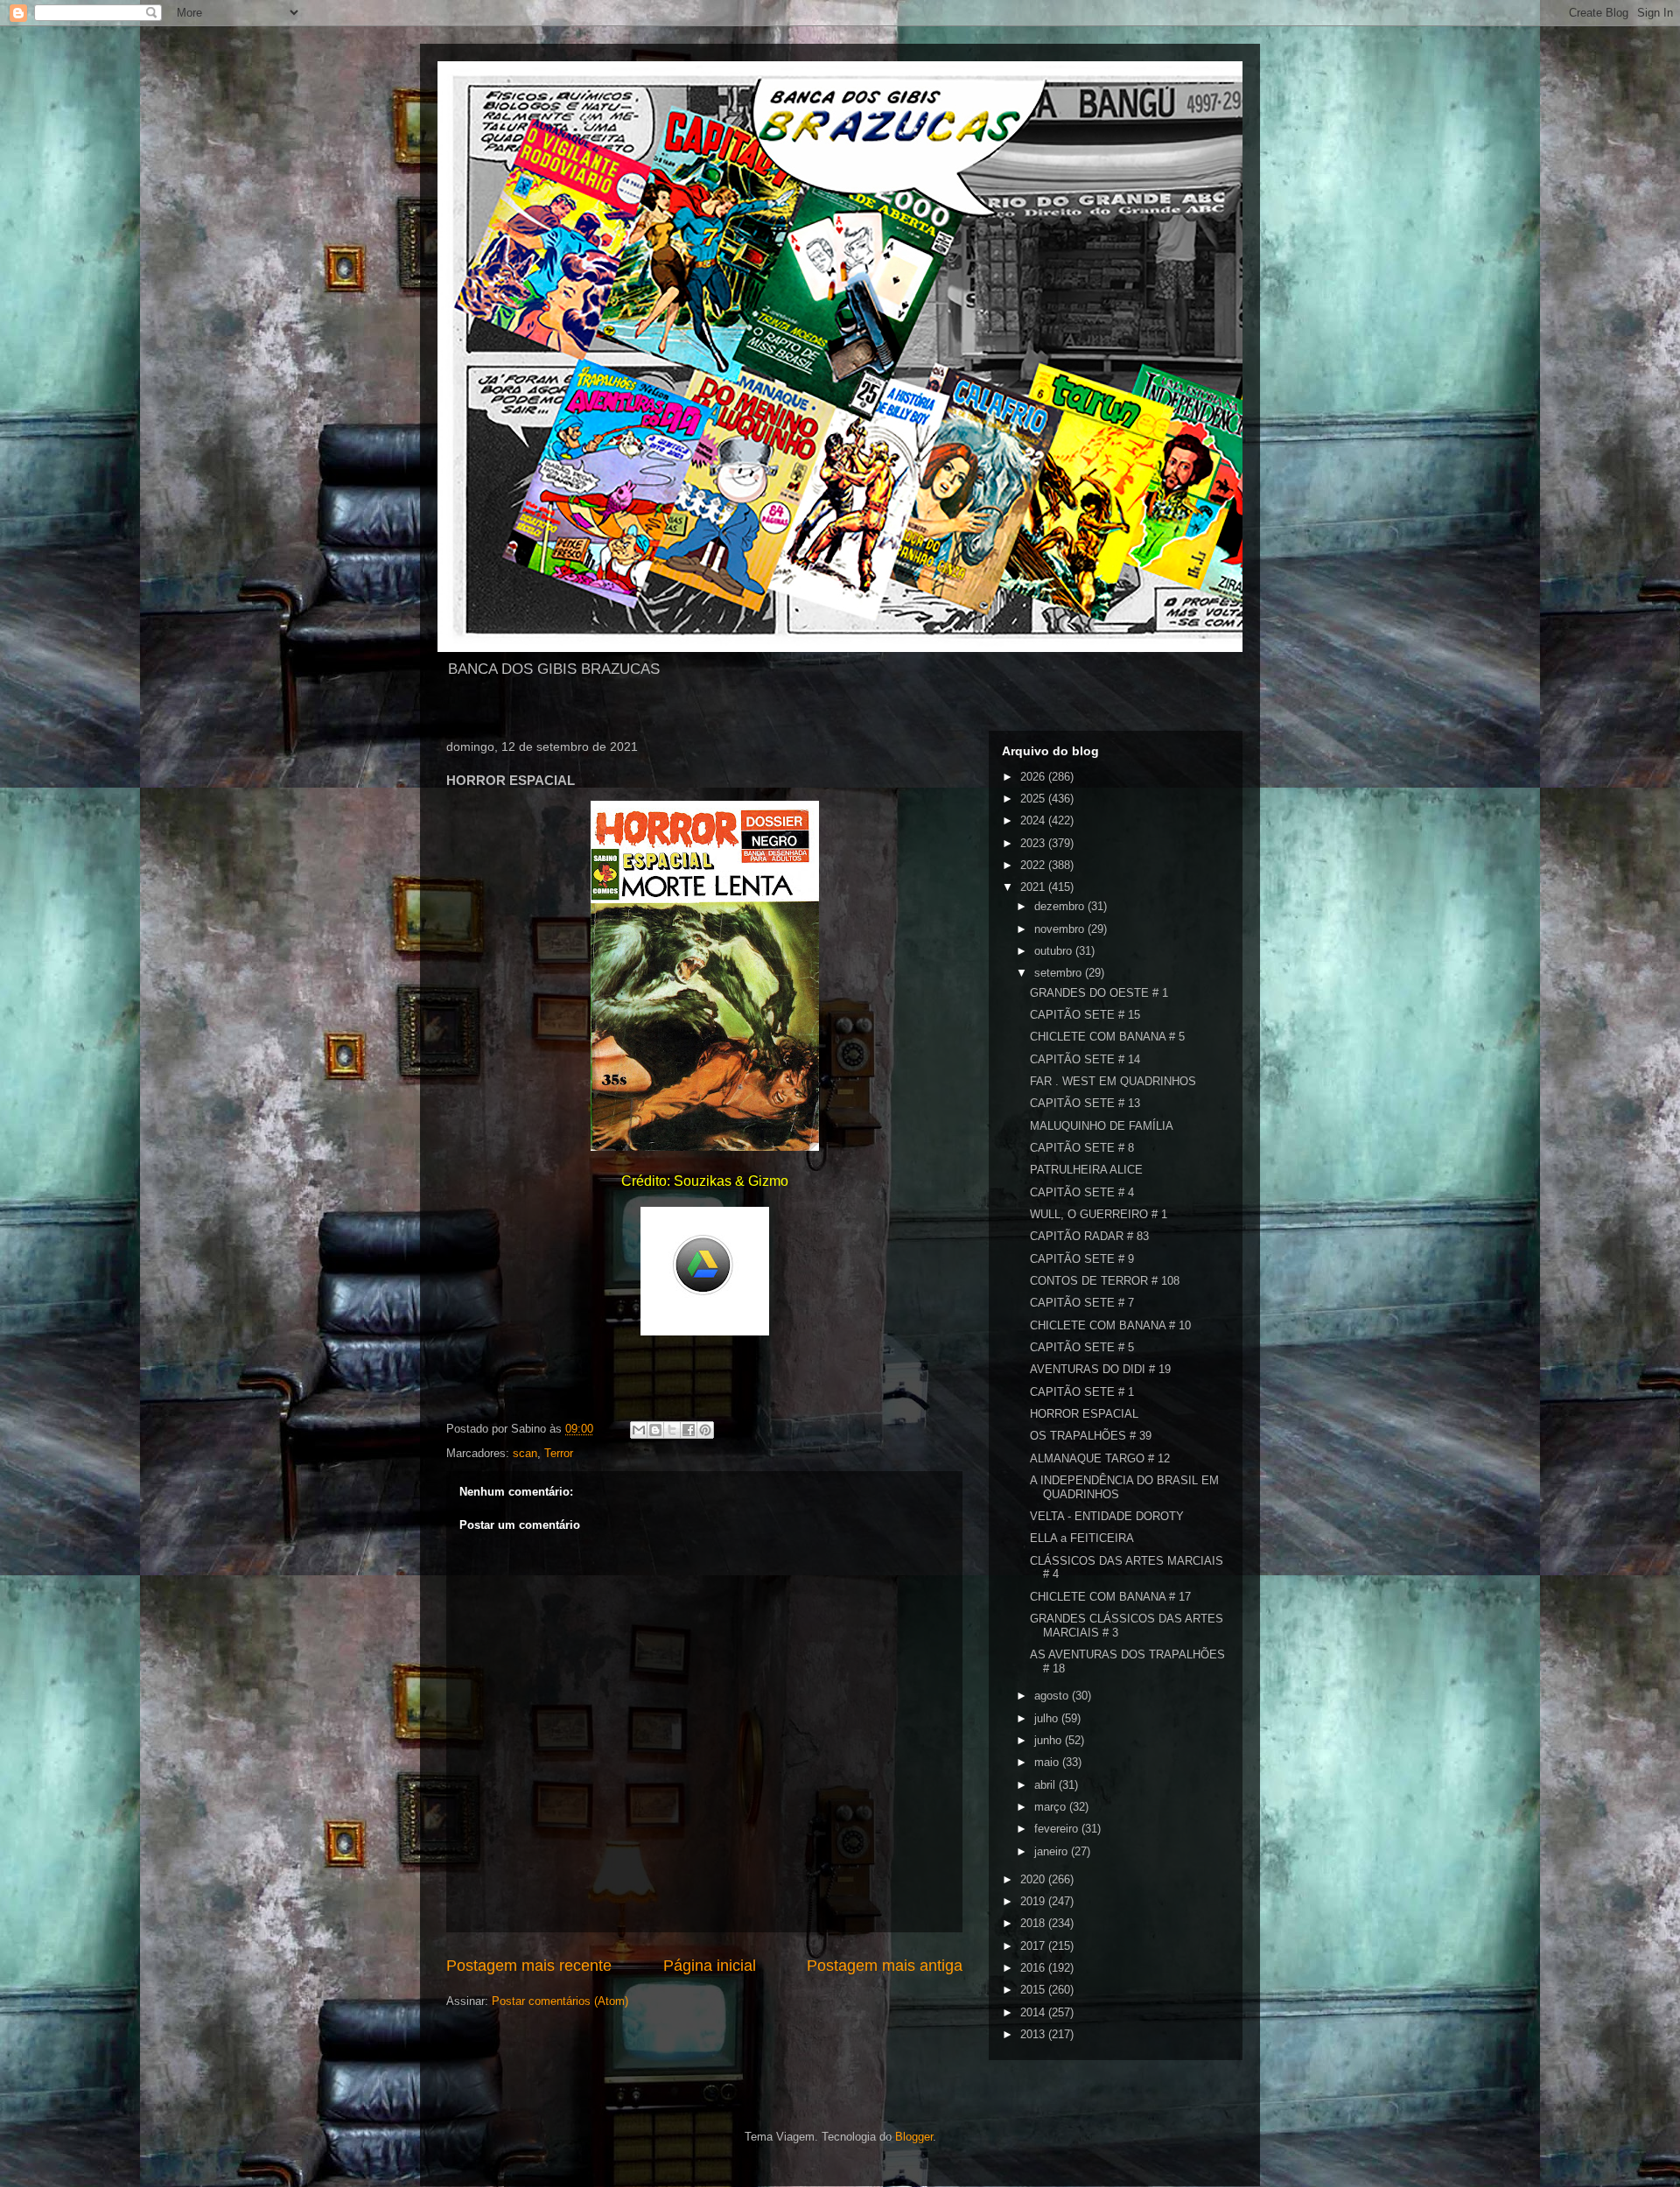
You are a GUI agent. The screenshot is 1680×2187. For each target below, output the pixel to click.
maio (1048, 1762)
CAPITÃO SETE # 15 (1085, 1015)
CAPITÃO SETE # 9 (1082, 1259)
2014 (1034, 2012)
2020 (1034, 1879)
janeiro (1053, 1851)
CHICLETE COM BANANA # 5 (1107, 1037)
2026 (1034, 777)
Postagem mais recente (529, 1966)
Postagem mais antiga (885, 1966)
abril (1046, 1785)
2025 (1034, 799)
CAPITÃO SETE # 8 (1082, 1148)
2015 (1034, 1990)
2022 (1034, 865)
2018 (1034, 1923)
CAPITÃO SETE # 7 (1082, 1303)
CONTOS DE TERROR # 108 (1105, 1281)
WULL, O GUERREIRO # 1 (1099, 1214)
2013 (1034, 2034)
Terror (559, 1453)
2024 (1034, 820)
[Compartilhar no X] (672, 1430)
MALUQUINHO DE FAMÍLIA (1102, 1126)
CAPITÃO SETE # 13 (1085, 1103)
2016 (1034, 1968)
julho (1048, 1718)
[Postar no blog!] (655, 1430)
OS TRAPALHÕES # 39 (1091, 1436)
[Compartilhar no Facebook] (689, 1430)
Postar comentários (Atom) (560, 2001)
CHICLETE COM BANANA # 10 (1110, 1325)
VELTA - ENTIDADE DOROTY (1107, 1516)
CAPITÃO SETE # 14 (1085, 1059)
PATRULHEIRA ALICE (1086, 1170)
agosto (1053, 1696)
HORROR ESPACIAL (1084, 1414)
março (1052, 1807)
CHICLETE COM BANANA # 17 (1110, 1597)
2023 (1034, 843)
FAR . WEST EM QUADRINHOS (1113, 1081)
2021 (1034, 887)
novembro (1061, 929)
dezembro (1061, 906)
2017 (1034, 1946)
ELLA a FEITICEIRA (1082, 1538)
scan (525, 1453)
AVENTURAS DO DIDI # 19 (1100, 1369)
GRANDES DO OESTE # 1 (1099, 993)
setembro (1060, 973)
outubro (1055, 951)
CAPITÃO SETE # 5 (1082, 1347)
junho (1050, 1740)
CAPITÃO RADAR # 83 (1089, 1236)
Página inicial (710, 1966)
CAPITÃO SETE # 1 (1082, 1392)
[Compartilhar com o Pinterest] (705, 1430)
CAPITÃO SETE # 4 (1082, 1192)
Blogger (914, 2137)
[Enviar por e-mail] (639, 1430)
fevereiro (1058, 1829)
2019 (1034, 1901)
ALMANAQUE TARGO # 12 (1100, 1458)
